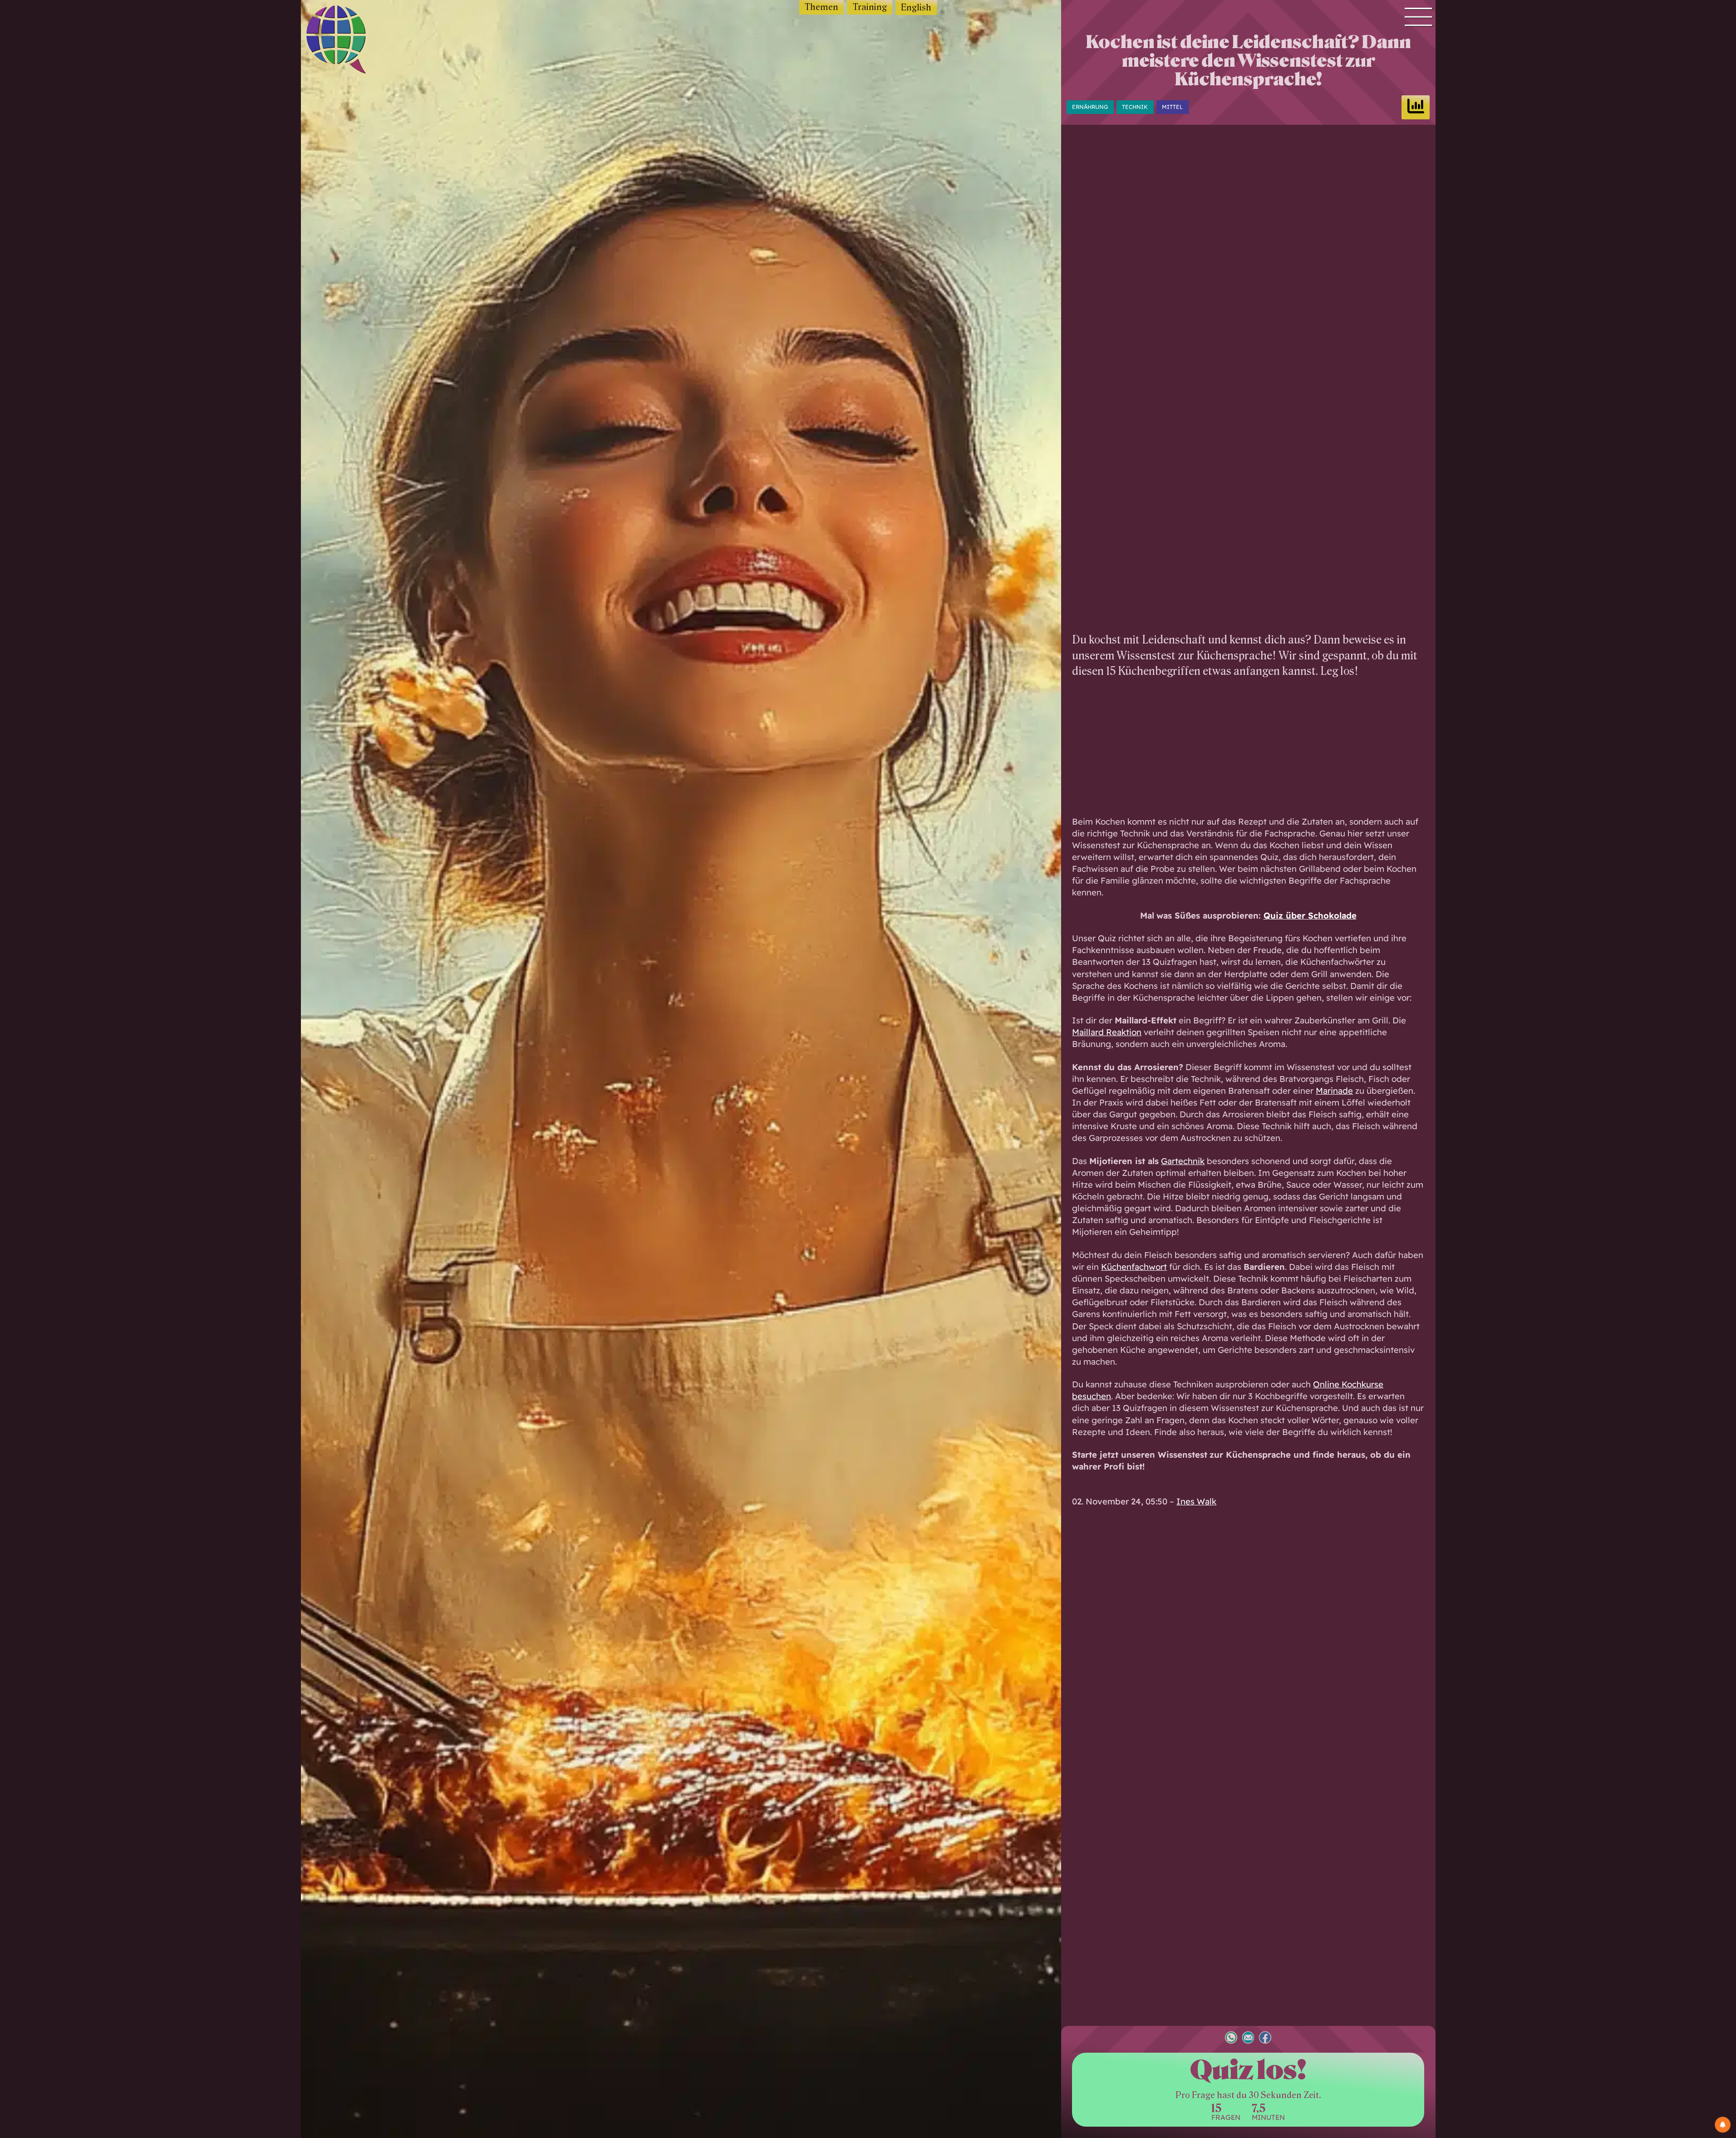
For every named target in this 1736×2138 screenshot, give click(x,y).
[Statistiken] (1416, 107)
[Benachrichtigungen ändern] (1723, 2125)
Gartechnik (1183, 1161)
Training (870, 7)
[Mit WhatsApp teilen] (1231, 2039)
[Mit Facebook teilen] (1265, 2039)
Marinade (1334, 1091)
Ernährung (1090, 107)
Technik (1135, 107)
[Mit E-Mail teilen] (1248, 2039)
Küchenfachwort (1134, 1267)
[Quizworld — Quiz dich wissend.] (352, 41)
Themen (821, 7)
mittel (1172, 107)
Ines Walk (1196, 1501)
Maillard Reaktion (1107, 1032)
